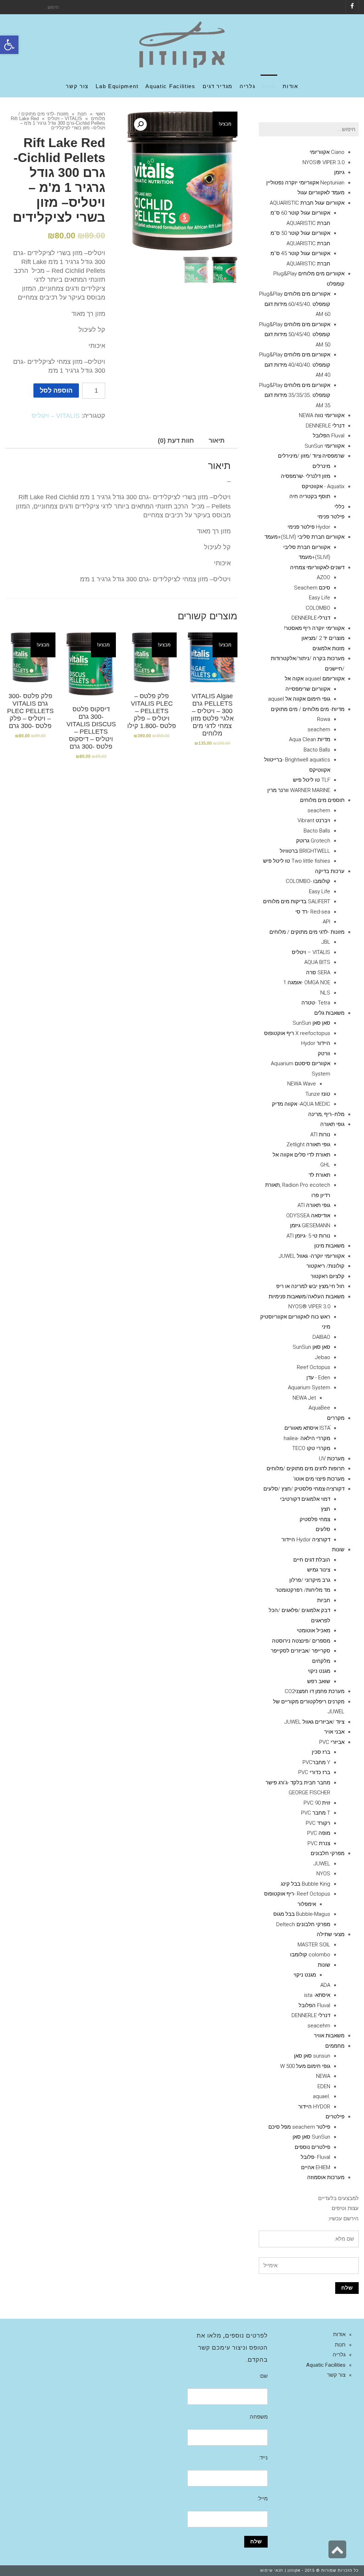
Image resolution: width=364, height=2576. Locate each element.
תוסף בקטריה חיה (310, 496)
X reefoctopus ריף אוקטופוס (297, 1033)
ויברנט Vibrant (314, 820)
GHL (325, 1165)
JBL (326, 942)
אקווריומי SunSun (325, 446)
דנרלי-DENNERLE (311, 618)
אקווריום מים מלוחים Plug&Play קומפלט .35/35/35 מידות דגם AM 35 (295, 395)
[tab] (217, 441)
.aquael (322, 2096)
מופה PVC (319, 1833)
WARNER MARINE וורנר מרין (299, 790)
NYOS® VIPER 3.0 (323, 162)
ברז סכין (321, 1752)
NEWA (323, 2076)
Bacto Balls (317, 750)
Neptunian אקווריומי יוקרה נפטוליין (305, 183)
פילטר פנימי (331, 517)
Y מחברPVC (316, 1762)
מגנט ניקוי (319, 1671)
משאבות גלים (329, 1013)
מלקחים (321, 1661)
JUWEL (322, 1864)
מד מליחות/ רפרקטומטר (303, 1590)
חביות (324, 1600)
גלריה (339, 2355)
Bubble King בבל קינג (306, 1884)
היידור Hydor (316, 1043)
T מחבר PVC (316, 1813)
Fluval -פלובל (315, 2157)
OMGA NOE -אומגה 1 (307, 982)
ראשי (100, 114)
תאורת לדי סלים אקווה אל (301, 1155)
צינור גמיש (319, 1570)
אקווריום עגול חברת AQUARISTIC (307, 203)
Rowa (324, 719)
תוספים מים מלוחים (322, 800)
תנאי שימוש (272, 2570)
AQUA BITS (317, 962)
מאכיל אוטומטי (314, 1631)
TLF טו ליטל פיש (312, 780)
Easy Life (320, 598)
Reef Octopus (314, 1367)
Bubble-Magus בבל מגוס (302, 1914)
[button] (9, 45)
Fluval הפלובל (329, 436)
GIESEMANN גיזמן (310, 1225)
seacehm (319, 2026)
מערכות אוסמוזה (326, 2177)
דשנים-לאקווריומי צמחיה (317, 567)
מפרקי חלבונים (328, 1853)
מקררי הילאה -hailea (307, 1438)
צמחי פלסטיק (315, 1519)
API (326, 922)
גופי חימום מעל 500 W (305, 2066)
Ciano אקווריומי (327, 152)
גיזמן (339, 172)
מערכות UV (332, 1459)
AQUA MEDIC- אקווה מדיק (301, 1104)
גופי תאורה (332, 1124)
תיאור (217, 441)
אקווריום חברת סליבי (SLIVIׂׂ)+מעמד (304, 537)
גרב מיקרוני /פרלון (310, 1580)
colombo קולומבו (310, 1955)
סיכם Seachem (312, 588)
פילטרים (335, 2117)
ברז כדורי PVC (314, 1772)
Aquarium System (309, 1387)
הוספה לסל (56, 390)
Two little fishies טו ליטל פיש (297, 861)
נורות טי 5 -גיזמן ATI (308, 1236)
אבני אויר (334, 1732)
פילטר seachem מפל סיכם (299, 2127)
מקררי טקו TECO (311, 1448)
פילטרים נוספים (312, 2147)
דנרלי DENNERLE (325, 426)
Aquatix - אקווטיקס (323, 486)
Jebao (323, 1357)
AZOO (323, 577)
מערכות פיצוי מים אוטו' (319, 1479)
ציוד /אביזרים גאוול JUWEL (314, 1722)
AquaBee (319, 1408)
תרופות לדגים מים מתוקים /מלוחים (306, 1468)
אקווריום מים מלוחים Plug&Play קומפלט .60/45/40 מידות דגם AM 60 (295, 304)
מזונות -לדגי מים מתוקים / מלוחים (307, 932)
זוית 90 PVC (317, 1803)
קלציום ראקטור (328, 1276)
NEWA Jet (304, 1398)
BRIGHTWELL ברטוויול (305, 851)
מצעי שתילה (331, 1934)
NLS (325, 993)
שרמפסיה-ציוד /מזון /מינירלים (311, 456)
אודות (339, 2334)
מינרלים (321, 466)
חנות (82, 114)
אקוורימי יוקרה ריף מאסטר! (314, 628)
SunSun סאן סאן (311, 2137)
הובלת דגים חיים (312, 1560)
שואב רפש (319, 1681)
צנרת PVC (319, 1843)
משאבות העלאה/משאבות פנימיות (307, 1297)
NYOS (323, 1874)
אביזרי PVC (332, 1742)
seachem (319, 729)
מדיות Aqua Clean (310, 739)
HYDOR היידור (314, 2107)
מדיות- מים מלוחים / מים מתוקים (308, 709)
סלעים (323, 1529)
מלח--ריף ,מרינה (326, 1114)
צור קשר (336, 2375)
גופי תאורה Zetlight (308, 1144)
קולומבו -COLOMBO (308, 881)
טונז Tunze (318, 1094)
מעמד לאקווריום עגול (321, 193)
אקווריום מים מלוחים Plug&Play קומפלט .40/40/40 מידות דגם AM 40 (295, 365)
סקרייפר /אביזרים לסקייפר (301, 1651)
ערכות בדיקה (330, 871)
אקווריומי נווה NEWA (322, 415)
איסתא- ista (317, 1995)
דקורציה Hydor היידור (306, 1540)
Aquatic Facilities (326, 2365)
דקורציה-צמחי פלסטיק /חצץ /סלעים (304, 1489)
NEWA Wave (302, 1084)
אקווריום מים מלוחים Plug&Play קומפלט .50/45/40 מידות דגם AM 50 (295, 335)
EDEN (324, 2086)
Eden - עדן (318, 1378)
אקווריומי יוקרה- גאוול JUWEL (312, 1256)
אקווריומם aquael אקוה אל (315, 679)
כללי (339, 507)
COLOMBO (318, 608)
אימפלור (307, 1904)
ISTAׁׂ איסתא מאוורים (307, 1428)
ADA (325, 1985)
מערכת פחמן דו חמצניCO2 (315, 1691)
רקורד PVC (318, 1823)
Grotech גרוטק (313, 841)
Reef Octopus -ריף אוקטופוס (297, 1894)
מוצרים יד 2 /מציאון (323, 638)
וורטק (324, 1053)
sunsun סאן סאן (312, 2056)
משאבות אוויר (329, 2036)
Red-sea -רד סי (313, 912)
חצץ (326, 1509)
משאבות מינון (329, 1246)
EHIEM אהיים (316, 2167)
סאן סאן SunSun (311, 1023)
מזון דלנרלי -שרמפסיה (306, 476)
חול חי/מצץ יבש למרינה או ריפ (310, 1286)
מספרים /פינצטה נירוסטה (301, 1641)
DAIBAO (321, 1337)
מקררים (336, 1418)
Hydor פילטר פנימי (309, 527)
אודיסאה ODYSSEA (308, 1216)
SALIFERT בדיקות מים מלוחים (297, 901)
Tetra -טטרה (316, 1003)
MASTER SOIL (314, 1945)
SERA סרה (318, 972)
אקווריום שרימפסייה (308, 689)
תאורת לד (319, 1175)
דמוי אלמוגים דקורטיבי (305, 1499)
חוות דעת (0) (176, 441)
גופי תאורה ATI (314, 1205)
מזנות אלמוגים (328, 648)
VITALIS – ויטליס (65, 118)
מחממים (335, 2046)
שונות (338, 1550)
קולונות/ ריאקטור (325, 1266)
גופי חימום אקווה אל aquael (299, 699)
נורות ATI (320, 1135)
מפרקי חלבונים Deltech (303, 1924)
